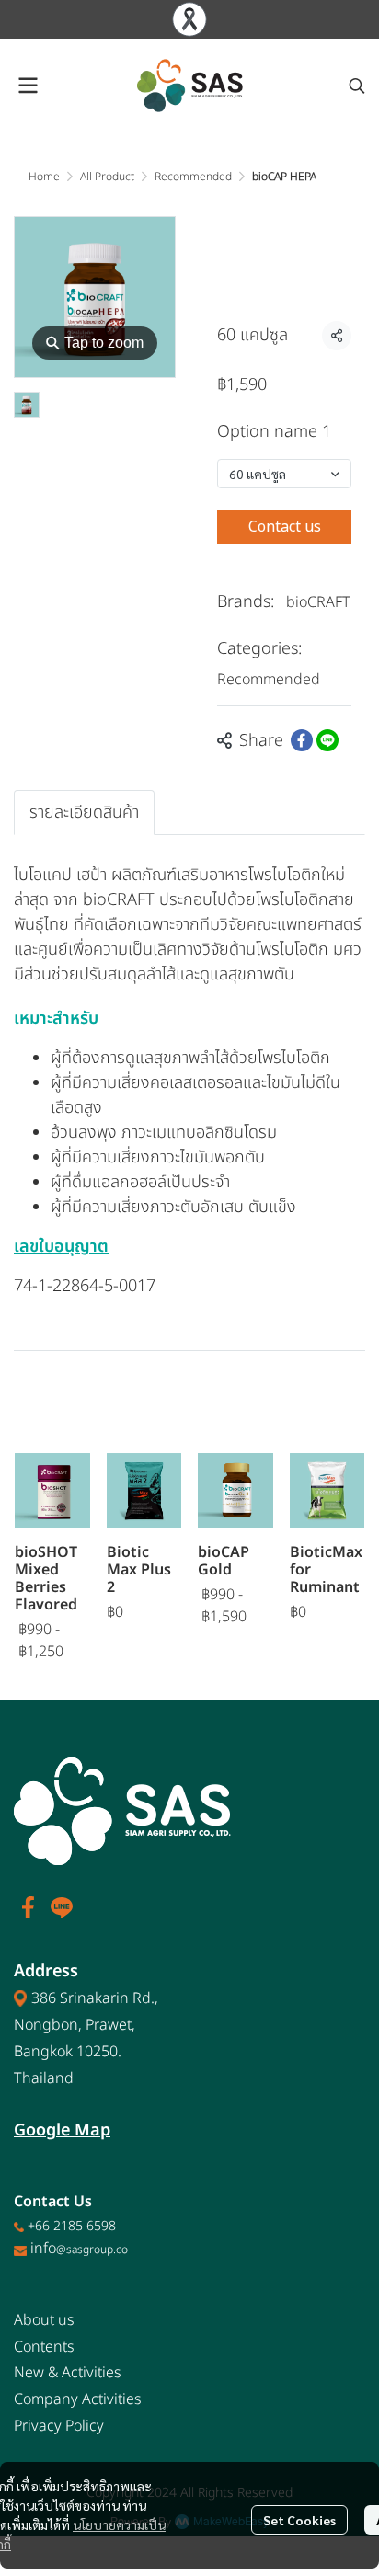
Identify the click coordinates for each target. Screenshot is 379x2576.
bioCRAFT (318, 602)
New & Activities (68, 2373)
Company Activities (78, 2399)
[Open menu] (28, 86)
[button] (357, 86)
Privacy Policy (59, 2426)
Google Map (62, 2130)
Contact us (285, 527)
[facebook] (29, 1907)
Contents (44, 2347)
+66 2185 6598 (72, 2226)
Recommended (193, 177)
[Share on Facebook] (302, 740)
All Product (107, 177)
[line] (62, 1907)
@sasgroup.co (92, 2250)
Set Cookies (299, 2520)
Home (44, 177)
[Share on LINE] (327, 740)
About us (44, 2320)
